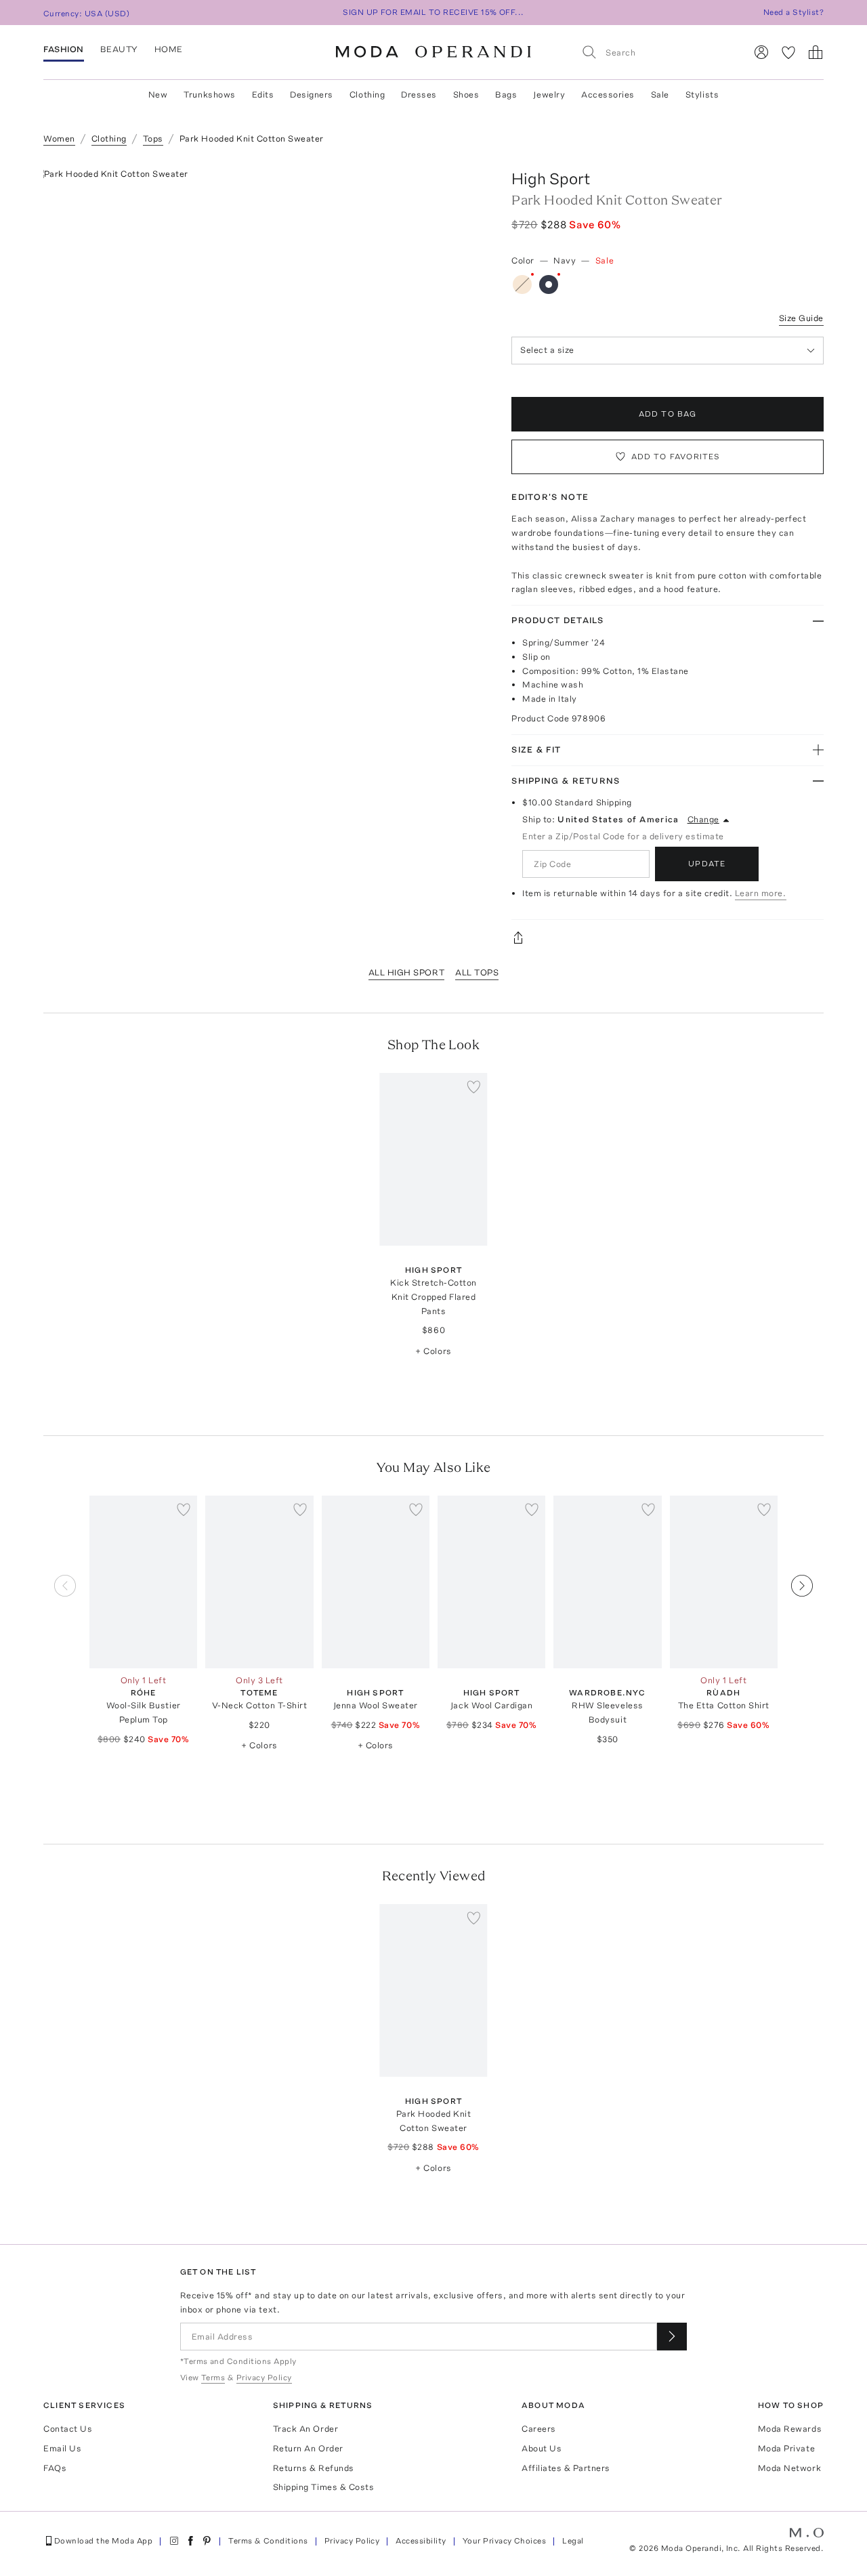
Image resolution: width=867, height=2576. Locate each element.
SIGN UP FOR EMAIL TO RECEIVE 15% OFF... (433, 12)
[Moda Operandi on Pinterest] (207, 2541)
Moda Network (789, 2468)
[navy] (549, 284)
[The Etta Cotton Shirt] (724, 1582)
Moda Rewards (790, 2429)
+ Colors (433, 1351)
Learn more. (761, 893)
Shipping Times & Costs (323, 2487)
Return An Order (308, 2448)
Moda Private (786, 2448)
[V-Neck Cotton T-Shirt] (259, 1582)
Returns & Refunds (314, 2468)
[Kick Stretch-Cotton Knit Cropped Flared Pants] (433, 1159)
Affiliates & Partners (566, 2468)
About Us (542, 2448)
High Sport (551, 178)
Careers (539, 2429)
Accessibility (421, 2541)
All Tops (477, 972)
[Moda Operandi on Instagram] (174, 2541)
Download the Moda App (103, 2541)
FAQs (55, 2468)
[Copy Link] (668, 937)
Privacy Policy (352, 2541)
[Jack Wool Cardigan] (491, 1582)
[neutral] (522, 284)
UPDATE (707, 864)
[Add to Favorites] (474, 1086)
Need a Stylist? (794, 12)
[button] (802, 1653)
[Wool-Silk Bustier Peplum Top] (143, 1582)
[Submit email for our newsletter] (672, 2337)
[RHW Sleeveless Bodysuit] (607, 1582)
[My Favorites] (788, 52)
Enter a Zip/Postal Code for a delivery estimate (623, 836)
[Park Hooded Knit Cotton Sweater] (433, 1990)
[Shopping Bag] (816, 52)
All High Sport (406, 972)
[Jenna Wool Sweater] (376, 1582)
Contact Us (68, 2429)
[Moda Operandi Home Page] (433, 52)
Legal (573, 2541)
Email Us (62, 2448)
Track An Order (305, 2429)
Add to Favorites (676, 457)
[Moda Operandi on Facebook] (190, 2541)
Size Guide (801, 318)
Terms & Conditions (268, 2541)
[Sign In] (761, 52)
